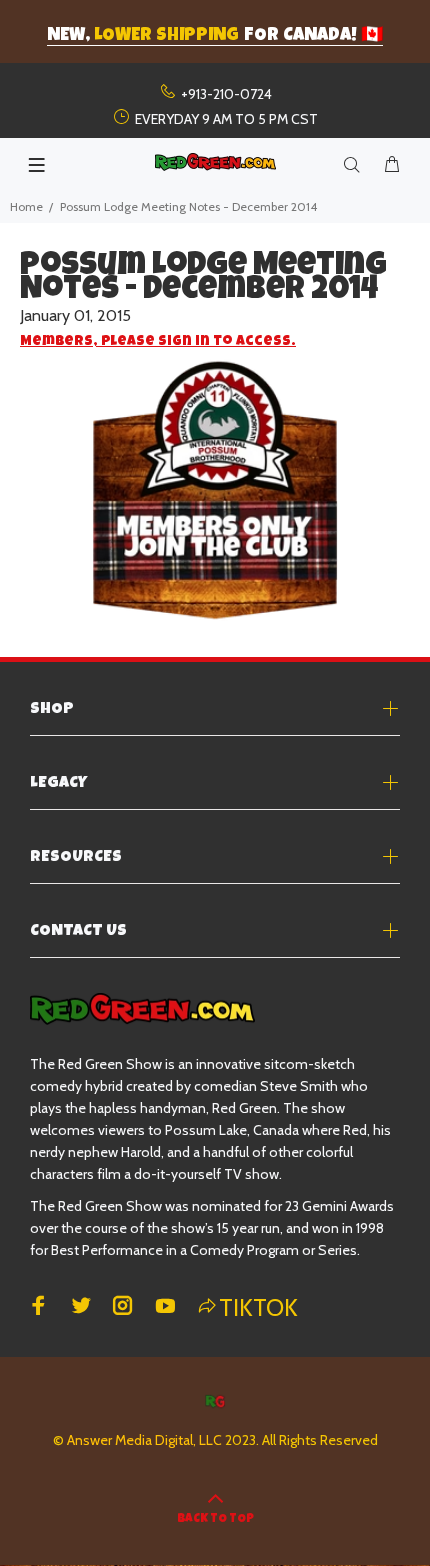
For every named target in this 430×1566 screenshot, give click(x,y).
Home (26, 206)
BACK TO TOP (215, 1520)
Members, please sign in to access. (158, 342)
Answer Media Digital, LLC (144, 1440)
